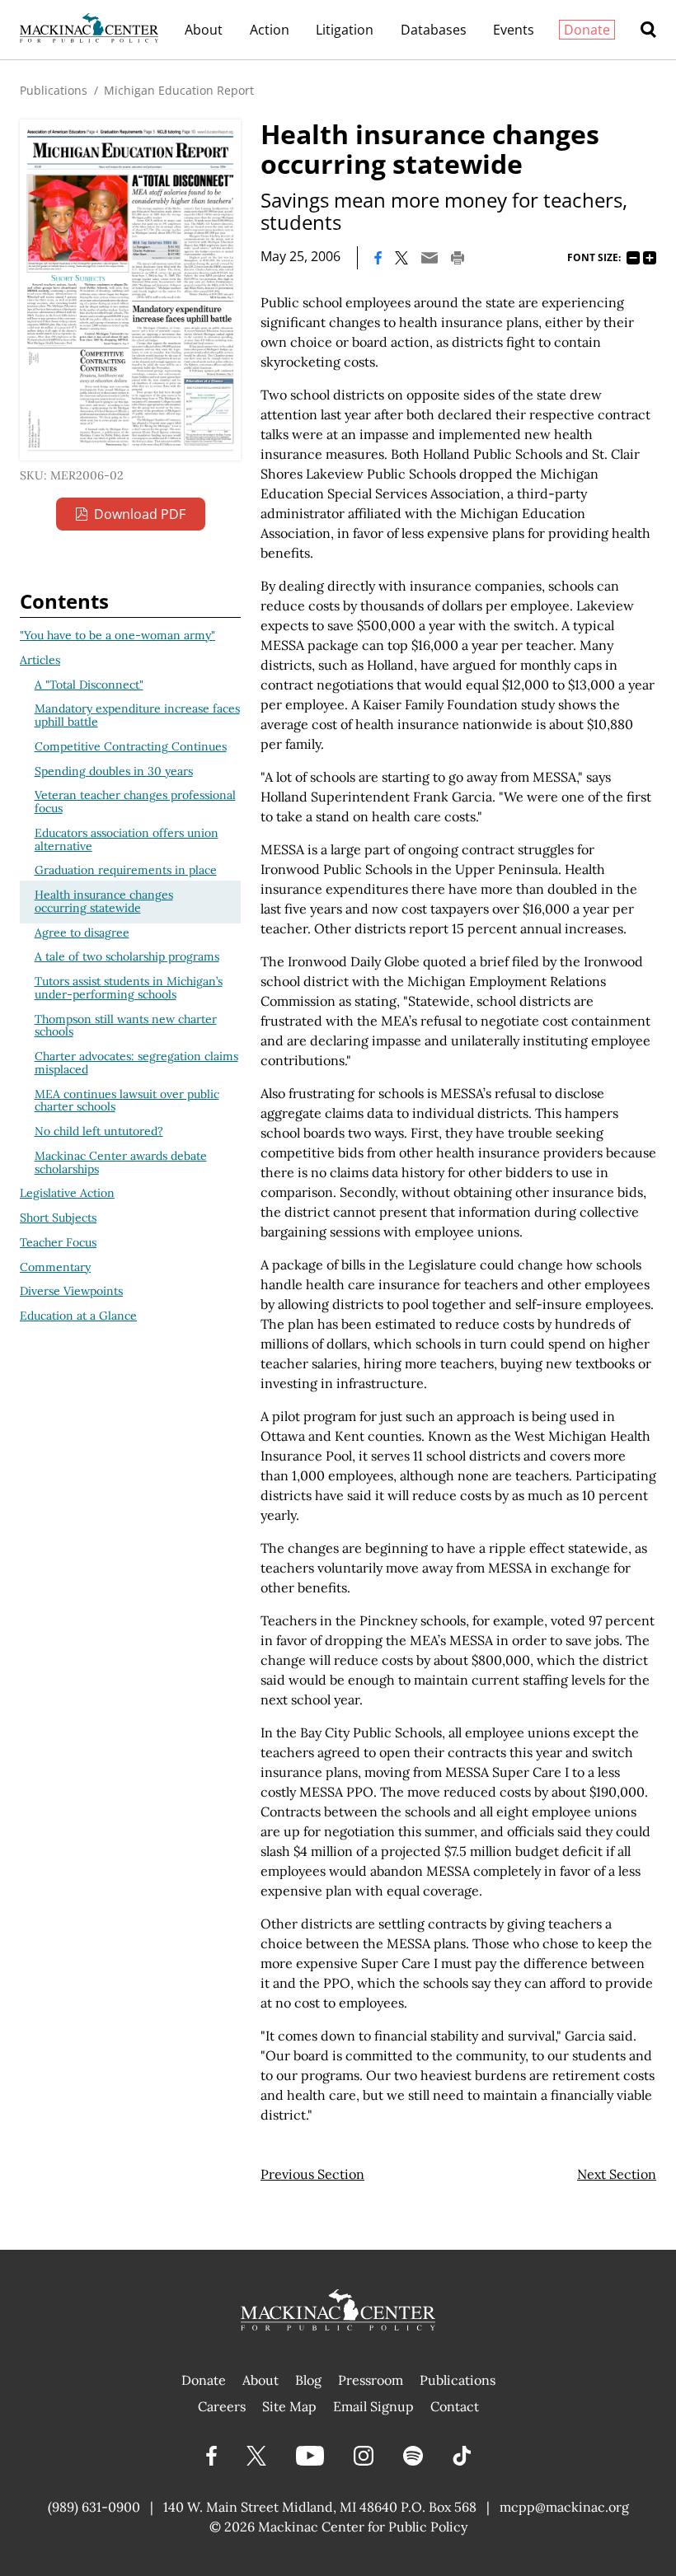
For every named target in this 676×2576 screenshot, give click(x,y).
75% (633, 258)
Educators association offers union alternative (127, 839)
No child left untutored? (99, 1131)
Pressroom (371, 2380)
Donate (587, 30)
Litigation (345, 30)
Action (270, 30)
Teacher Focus (58, 1242)
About (204, 30)
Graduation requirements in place (126, 870)
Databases (434, 30)
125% (650, 258)
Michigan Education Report (179, 90)
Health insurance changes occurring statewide (104, 901)
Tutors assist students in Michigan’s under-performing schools (129, 988)
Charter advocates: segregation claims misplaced (136, 1063)
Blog (308, 2380)
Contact (455, 2406)
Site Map (289, 2406)
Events (514, 30)
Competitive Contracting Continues (131, 746)
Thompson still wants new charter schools (126, 1026)
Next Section (617, 2174)
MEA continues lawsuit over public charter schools (127, 1101)
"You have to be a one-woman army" (117, 635)
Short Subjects (58, 1218)
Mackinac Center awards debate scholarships (121, 1162)
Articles (40, 660)
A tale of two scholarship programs (127, 956)
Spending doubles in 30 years (114, 771)
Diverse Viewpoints (71, 1291)
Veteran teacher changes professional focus (135, 802)
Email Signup (373, 2406)
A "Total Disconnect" (89, 685)
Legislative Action (67, 1193)
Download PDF (140, 514)
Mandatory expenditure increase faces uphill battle (137, 715)
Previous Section (312, 2174)
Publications (54, 90)
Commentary (55, 1267)
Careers (222, 2406)
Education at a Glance (78, 1316)
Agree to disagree (82, 933)
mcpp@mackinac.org (564, 2507)
